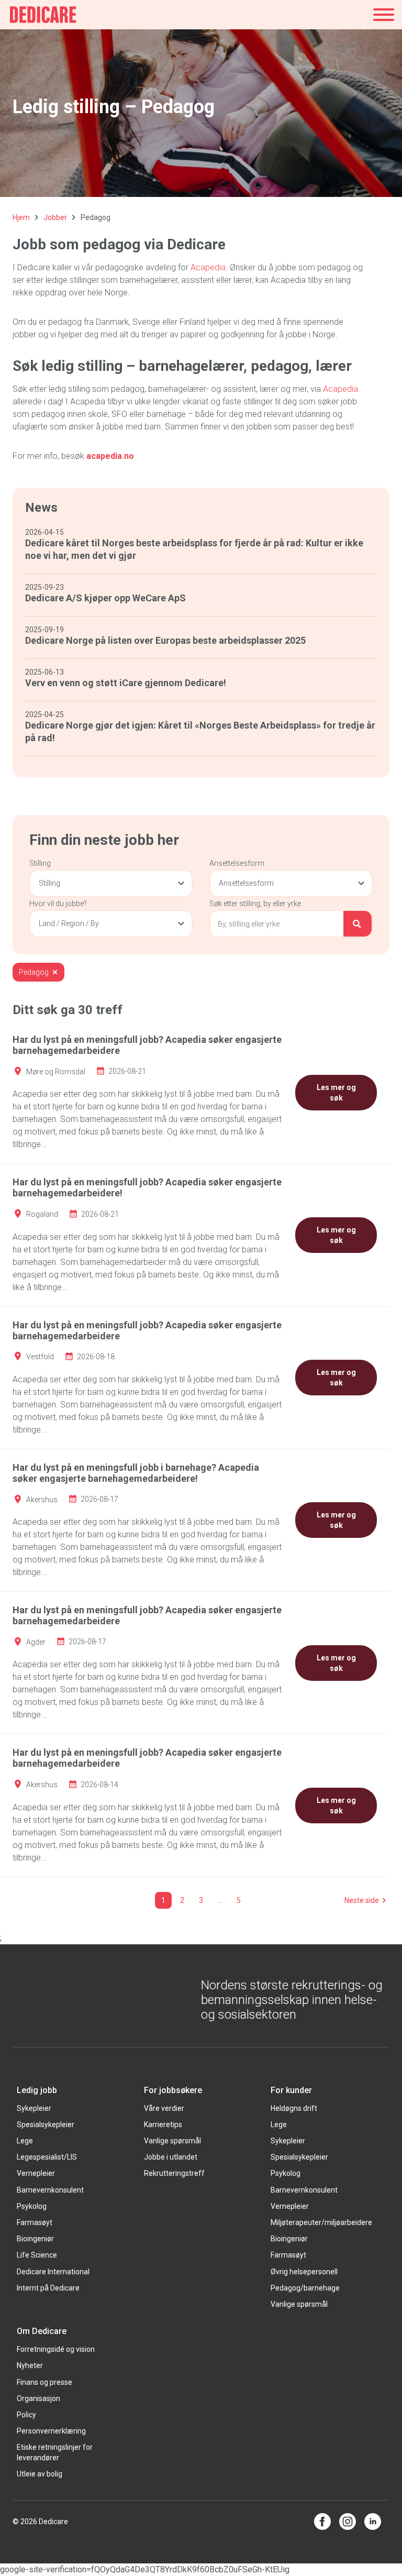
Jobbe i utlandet (171, 2157)
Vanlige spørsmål (172, 2141)
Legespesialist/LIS (47, 2157)
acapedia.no (110, 456)
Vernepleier (36, 2173)
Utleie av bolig (40, 2474)
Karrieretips (163, 2124)
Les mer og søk (336, 1093)
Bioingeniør (35, 2239)
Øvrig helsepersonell (304, 2272)
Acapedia (208, 267)
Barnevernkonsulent (50, 2190)
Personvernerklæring (51, 2431)
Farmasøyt (35, 2222)
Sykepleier (34, 2108)
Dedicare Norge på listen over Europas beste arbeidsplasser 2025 (165, 640)
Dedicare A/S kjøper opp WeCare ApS (105, 598)
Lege (25, 2141)
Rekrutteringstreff (174, 2173)
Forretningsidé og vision (56, 2349)
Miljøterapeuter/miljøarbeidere (321, 2222)
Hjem (21, 217)
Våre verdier (164, 2108)
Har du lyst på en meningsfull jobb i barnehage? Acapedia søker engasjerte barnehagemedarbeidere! (136, 1473)
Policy (26, 2415)
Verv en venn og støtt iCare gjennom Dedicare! (126, 683)
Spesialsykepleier (46, 2124)
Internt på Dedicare (48, 2288)
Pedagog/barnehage (305, 2288)
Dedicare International (53, 2272)
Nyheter (30, 2365)
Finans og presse (44, 2382)
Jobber (55, 217)
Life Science (37, 2255)
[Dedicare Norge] (43, 15)
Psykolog (32, 2206)
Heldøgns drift (294, 2108)
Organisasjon (38, 2398)
